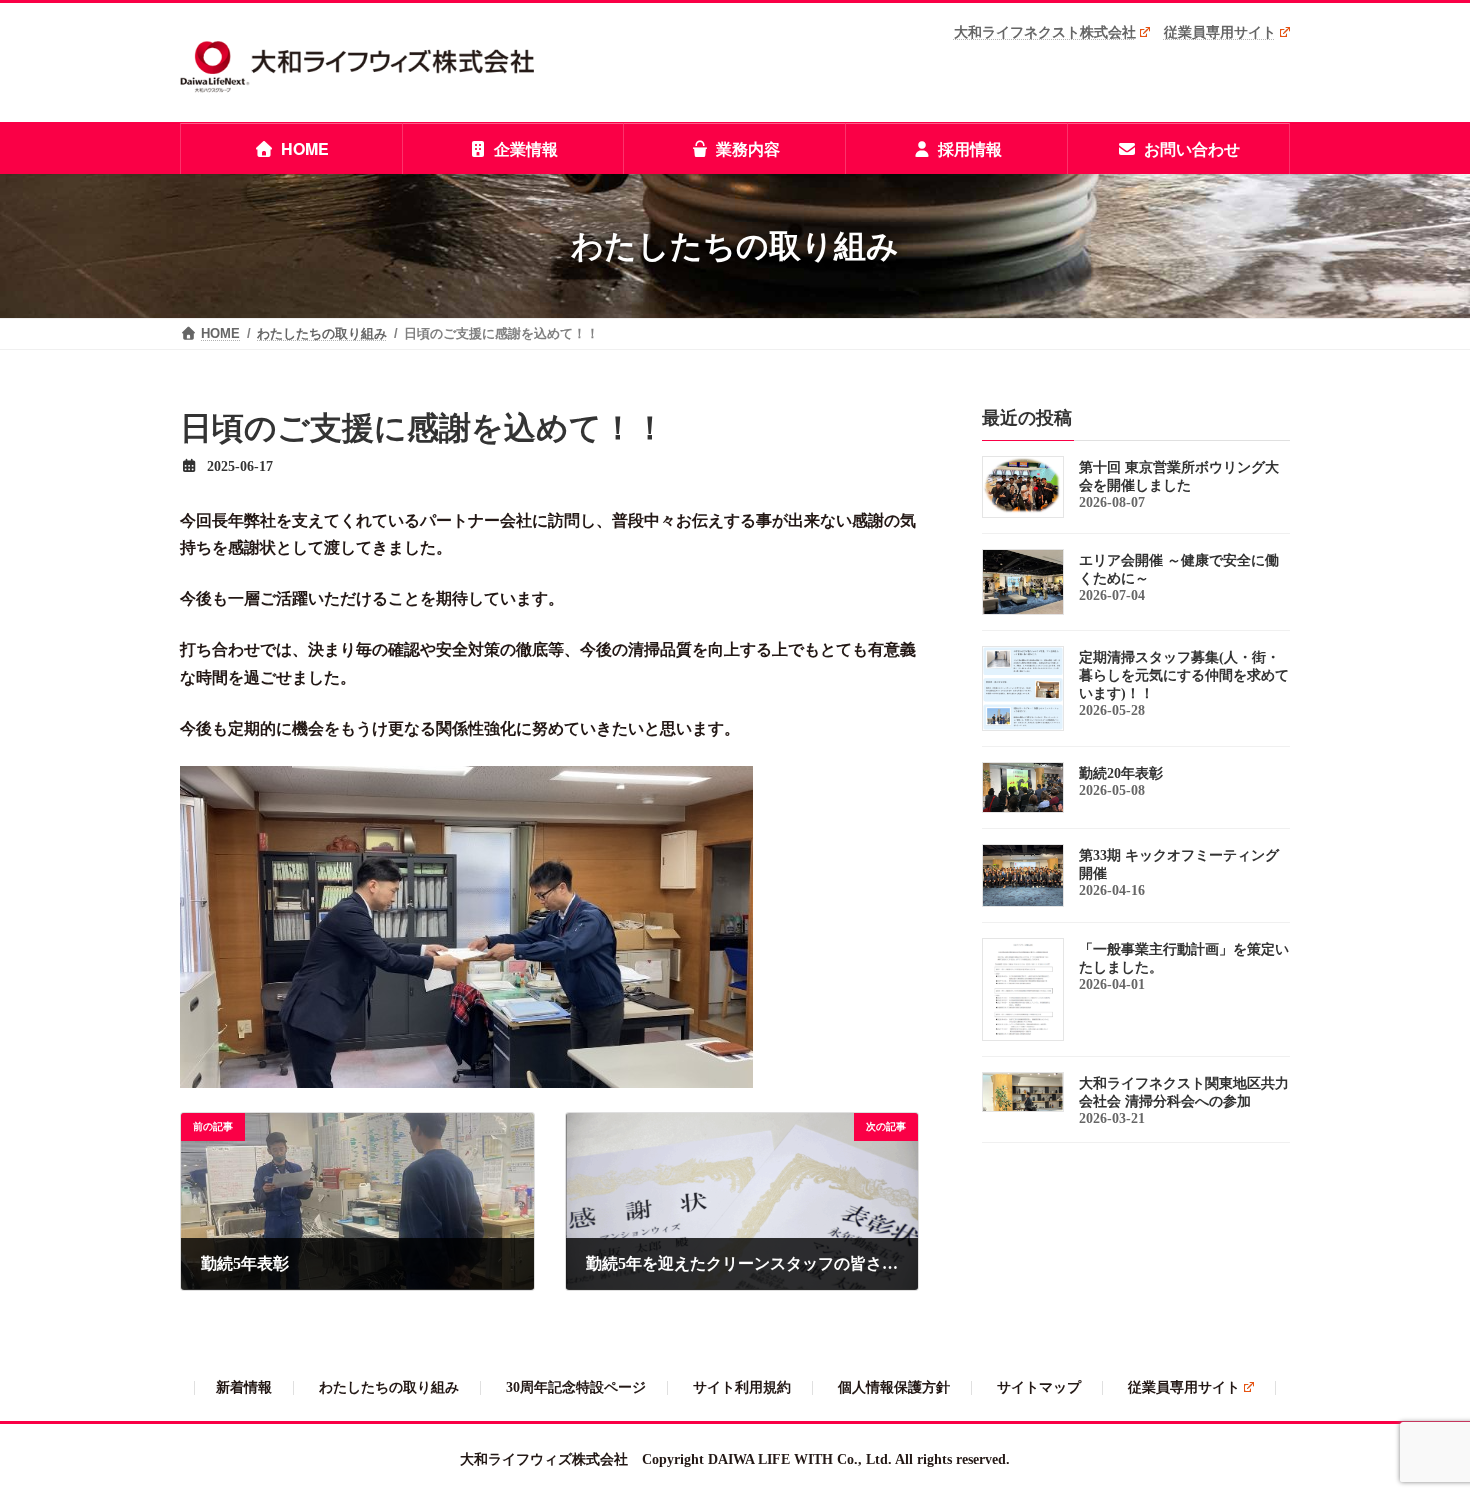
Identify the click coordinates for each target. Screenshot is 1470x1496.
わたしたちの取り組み (389, 1387)
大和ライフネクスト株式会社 (1045, 32)
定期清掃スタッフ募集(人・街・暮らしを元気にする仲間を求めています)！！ (1184, 675)
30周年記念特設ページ (576, 1387)
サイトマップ (1039, 1387)
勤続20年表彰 (1121, 773)
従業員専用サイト (1220, 32)
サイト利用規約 (742, 1387)
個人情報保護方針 (894, 1387)
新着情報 (244, 1387)
